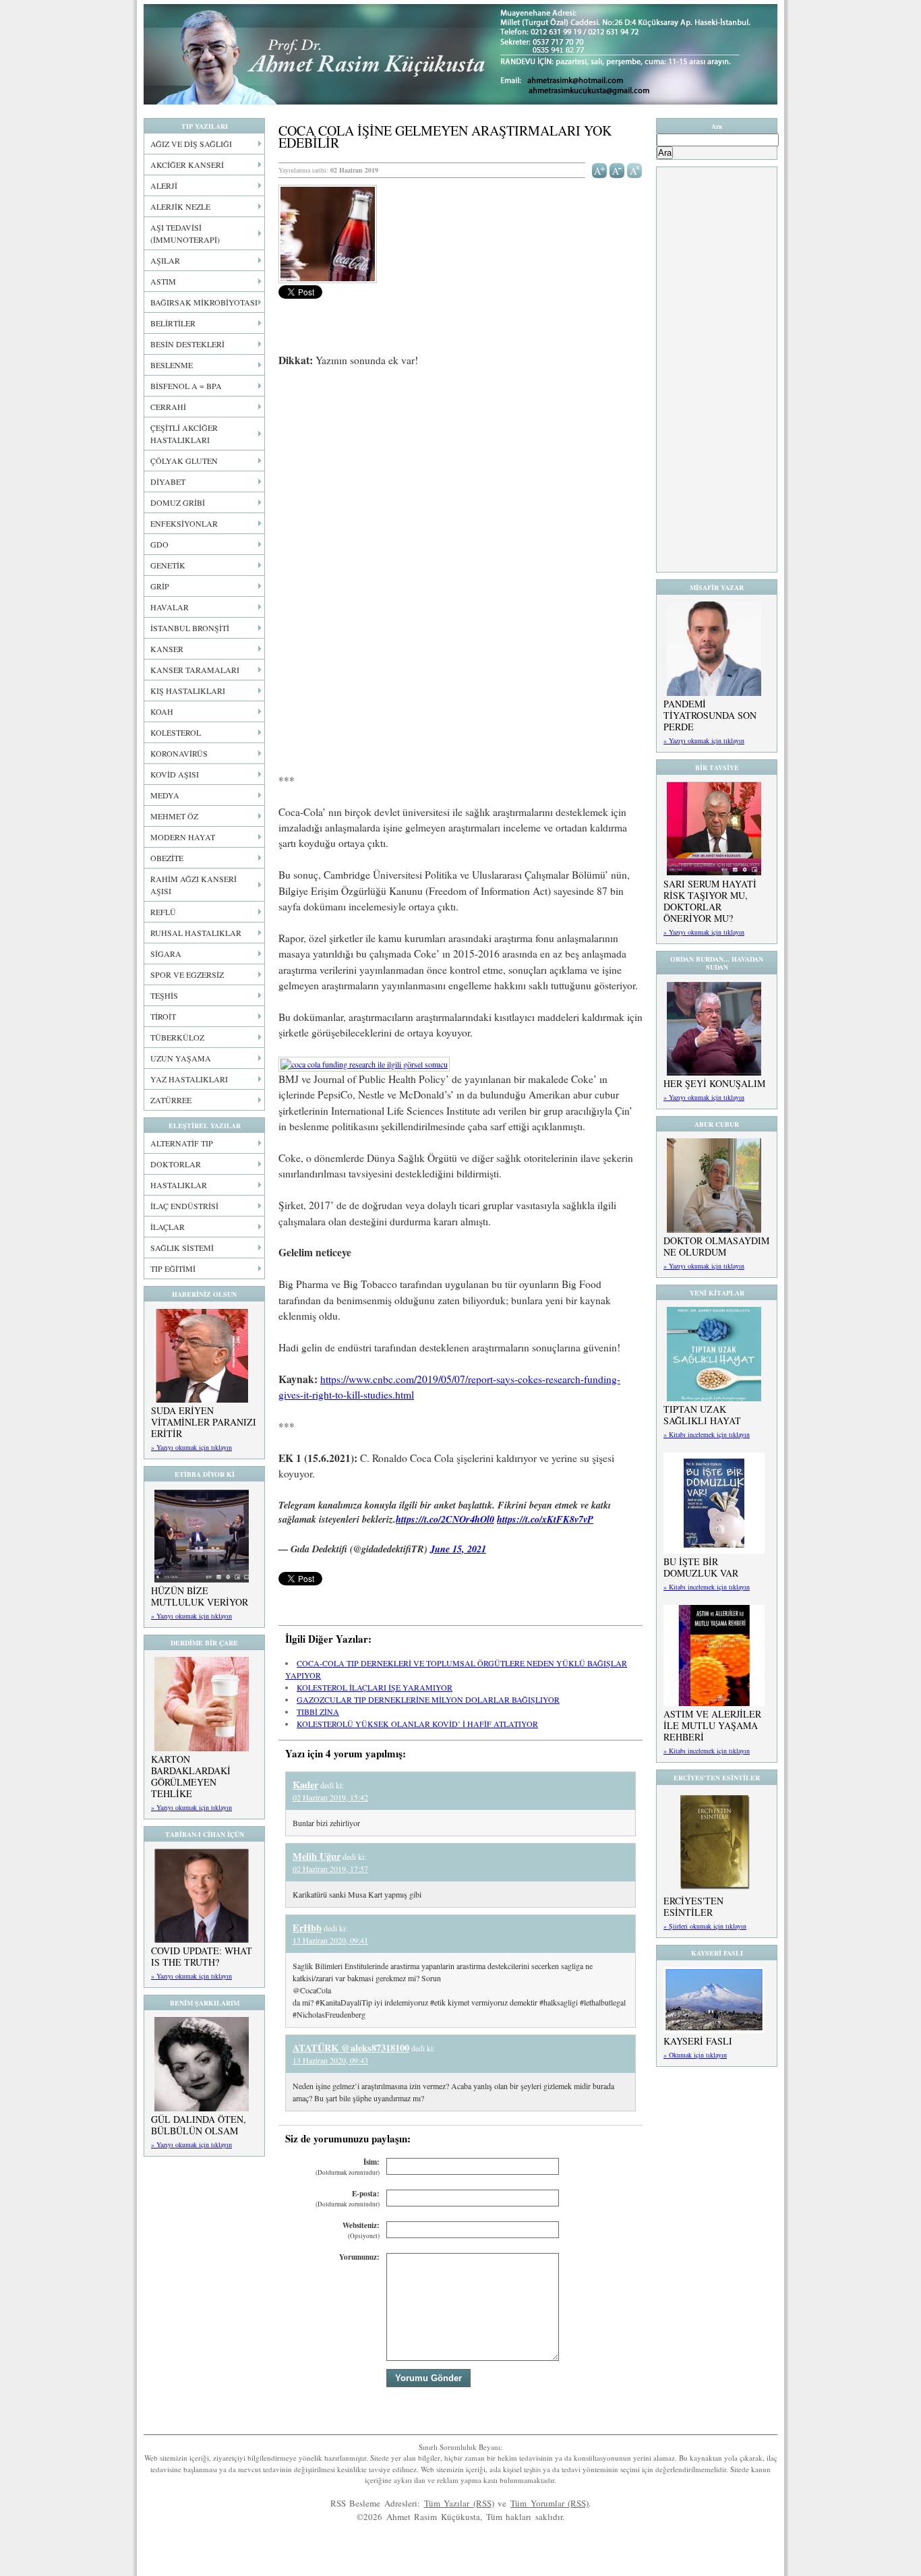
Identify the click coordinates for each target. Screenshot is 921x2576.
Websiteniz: (361, 2230)
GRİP (160, 586)
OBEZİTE (167, 858)
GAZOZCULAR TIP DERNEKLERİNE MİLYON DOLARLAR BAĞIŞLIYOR (428, 1699)
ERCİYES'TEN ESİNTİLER (693, 1906)
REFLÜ (163, 912)
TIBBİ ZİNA (318, 1711)
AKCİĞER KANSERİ (187, 165)
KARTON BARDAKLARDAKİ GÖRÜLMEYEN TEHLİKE (191, 1776)
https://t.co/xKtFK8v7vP (545, 1519)
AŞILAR (165, 260)
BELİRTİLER (173, 323)
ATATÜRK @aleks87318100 (351, 2048)
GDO (159, 544)
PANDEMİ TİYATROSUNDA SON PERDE (710, 715)
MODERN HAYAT (183, 837)
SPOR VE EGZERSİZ (187, 974)
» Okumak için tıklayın (695, 2055)
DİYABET (168, 481)
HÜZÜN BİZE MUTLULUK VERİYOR (200, 1596)
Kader (305, 1785)
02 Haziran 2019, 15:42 (330, 1797)
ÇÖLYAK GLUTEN (184, 461)
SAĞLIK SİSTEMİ (182, 1248)
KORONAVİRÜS (179, 753)
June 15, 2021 (458, 1549)
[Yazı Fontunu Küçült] (617, 169)
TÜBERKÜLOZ (177, 1037)
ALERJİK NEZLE (180, 206)
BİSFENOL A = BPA (186, 386)
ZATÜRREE (171, 1100)
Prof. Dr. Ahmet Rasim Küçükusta (460, 54)
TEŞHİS (164, 995)
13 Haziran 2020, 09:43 (330, 2060)
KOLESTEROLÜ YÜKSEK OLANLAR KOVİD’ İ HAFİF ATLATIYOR (417, 1724)
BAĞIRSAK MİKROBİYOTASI (204, 302)
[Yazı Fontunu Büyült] (600, 169)
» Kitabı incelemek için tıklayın (707, 1434)
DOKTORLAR (176, 1164)
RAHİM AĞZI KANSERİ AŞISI (194, 885)
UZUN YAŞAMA (181, 1058)
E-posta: (348, 2199)
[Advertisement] (460, 479)
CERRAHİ (168, 407)
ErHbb (307, 1928)
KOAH (162, 711)
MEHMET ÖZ (174, 816)
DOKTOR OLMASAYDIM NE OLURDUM (716, 1246)
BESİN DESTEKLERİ (187, 344)
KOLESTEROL (176, 732)
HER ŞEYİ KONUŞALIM (714, 1083)
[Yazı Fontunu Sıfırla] (635, 169)
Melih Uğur (317, 1856)
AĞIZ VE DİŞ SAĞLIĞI (191, 144)
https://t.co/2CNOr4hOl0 (445, 1519)
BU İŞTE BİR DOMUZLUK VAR (701, 1567)
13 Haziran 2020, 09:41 (330, 1940)
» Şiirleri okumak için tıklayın (705, 1926)
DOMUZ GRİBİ (178, 502)
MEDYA (165, 795)
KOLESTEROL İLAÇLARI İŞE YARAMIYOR (375, 1687)
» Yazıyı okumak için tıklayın (191, 1447)
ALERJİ (164, 185)
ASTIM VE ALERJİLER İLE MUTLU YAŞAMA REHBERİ (712, 1725)
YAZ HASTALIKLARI (189, 1079)
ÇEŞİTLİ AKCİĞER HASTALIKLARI (184, 434)
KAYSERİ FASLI (698, 2041)
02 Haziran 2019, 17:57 (330, 1869)
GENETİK (168, 565)
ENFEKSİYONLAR (184, 523)
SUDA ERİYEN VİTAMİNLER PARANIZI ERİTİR (204, 1422)
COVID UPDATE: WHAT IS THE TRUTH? (202, 1956)
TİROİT (163, 1016)
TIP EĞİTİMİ (173, 1268)
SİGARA (166, 954)
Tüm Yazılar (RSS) (459, 2503)
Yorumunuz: (359, 2257)
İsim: (348, 2167)
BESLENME (172, 365)
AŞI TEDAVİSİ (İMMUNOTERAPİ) (185, 233)
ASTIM (163, 281)
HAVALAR (170, 607)
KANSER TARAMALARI (195, 670)
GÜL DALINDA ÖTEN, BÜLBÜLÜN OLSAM (199, 2125)
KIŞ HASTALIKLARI (188, 691)
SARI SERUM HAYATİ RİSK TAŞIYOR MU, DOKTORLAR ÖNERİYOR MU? (710, 901)
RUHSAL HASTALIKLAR (196, 933)
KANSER (167, 649)
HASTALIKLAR (179, 1185)
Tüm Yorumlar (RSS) (549, 2503)
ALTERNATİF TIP (182, 1143)
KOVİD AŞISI (175, 774)
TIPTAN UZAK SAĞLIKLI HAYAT (702, 1415)
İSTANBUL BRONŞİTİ (190, 628)
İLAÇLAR (168, 1227)
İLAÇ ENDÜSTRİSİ (184, 1206)
